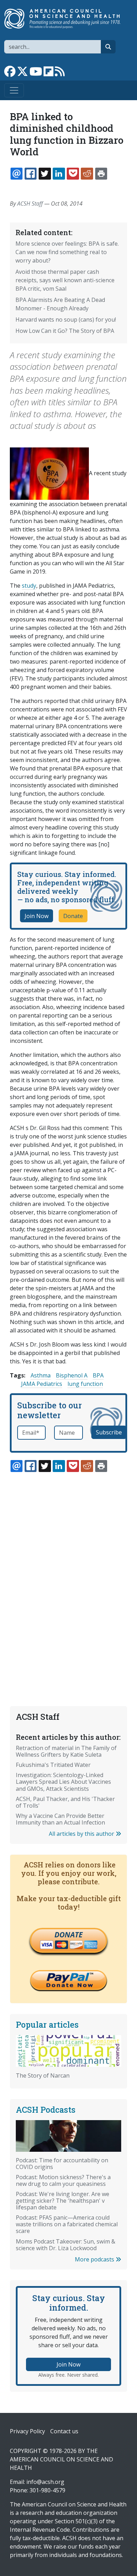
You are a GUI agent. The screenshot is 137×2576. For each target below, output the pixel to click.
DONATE (68, 1935)
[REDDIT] (87, 174)
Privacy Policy (27, 2431)
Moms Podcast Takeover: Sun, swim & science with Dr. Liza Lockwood (66, 2245)
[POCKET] (73, 174)
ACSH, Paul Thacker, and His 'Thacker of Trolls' (65, 1802)
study (29, 586)
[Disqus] (68, 1573)
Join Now (37, 916)
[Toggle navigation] (14, 90)
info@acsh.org (45, 2482)
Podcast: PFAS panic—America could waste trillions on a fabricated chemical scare (67, 2224)
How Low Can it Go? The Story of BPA (65, 331)
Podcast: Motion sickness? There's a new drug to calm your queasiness (63, 2180)
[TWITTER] (45, 174)
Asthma (41, 1375)
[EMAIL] (17, 174)
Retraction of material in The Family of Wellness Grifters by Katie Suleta (66, 1751)
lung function (85, 1384)
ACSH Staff (30, 204)
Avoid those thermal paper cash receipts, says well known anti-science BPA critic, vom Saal (65, 280)
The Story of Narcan (43, 2075)
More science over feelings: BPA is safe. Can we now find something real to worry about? (67, 252)
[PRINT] (101, 174)
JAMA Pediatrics (42, 1384)
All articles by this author (82, 1834)
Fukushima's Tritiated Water (53, 1765)
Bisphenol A (72, 1375)
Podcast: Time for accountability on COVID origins (62, 2164)
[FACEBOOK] (31, 174)
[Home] (66, 19)
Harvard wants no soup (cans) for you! (66, 319)
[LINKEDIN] (59, 174)
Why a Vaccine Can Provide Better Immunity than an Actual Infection (60, 1819)
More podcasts (95, 2259)
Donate (73, 916)
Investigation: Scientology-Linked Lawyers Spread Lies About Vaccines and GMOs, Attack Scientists (63, 1782)
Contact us (64, 2431)
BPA (98, 1375)
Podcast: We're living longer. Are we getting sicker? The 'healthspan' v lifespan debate (63, 2201)
